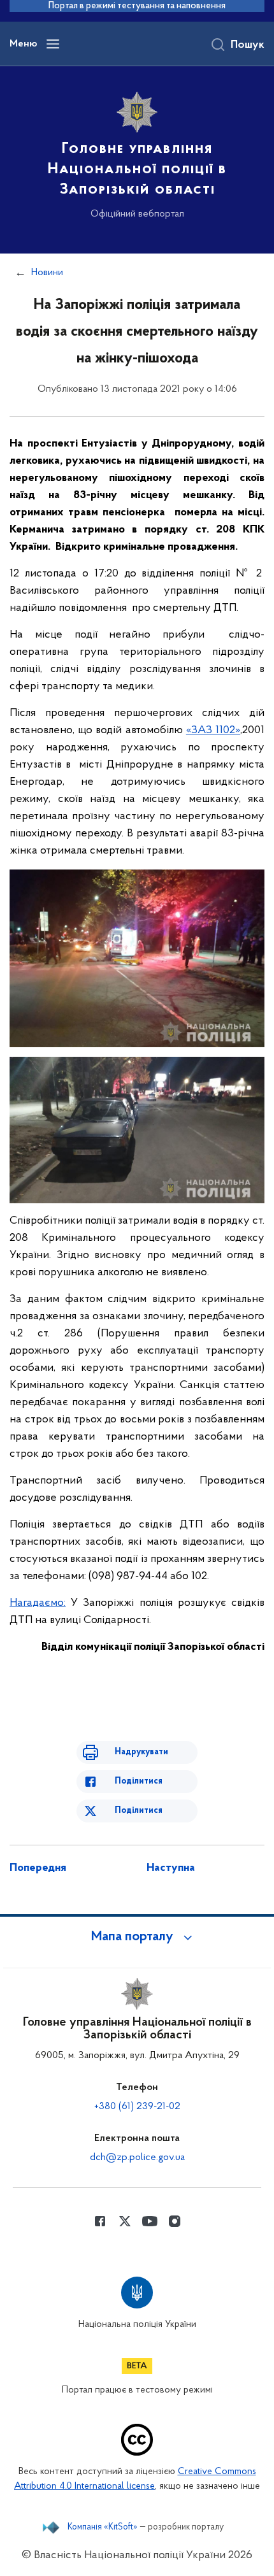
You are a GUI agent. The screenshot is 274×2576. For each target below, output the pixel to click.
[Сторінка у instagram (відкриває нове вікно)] (175, 2221)
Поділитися (139, 1781)
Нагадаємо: (38, 1603)
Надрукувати (141, 1752)
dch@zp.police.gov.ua (137, 2157)
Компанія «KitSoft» (103, 2528)
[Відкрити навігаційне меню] (53, 44)
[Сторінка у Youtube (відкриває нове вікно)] (150, 2221)
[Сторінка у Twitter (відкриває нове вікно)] (125, 2221)
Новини (47, 273)
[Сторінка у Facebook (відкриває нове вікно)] (100, 2221)
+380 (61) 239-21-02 (137, 2107)
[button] (137, 1937)
